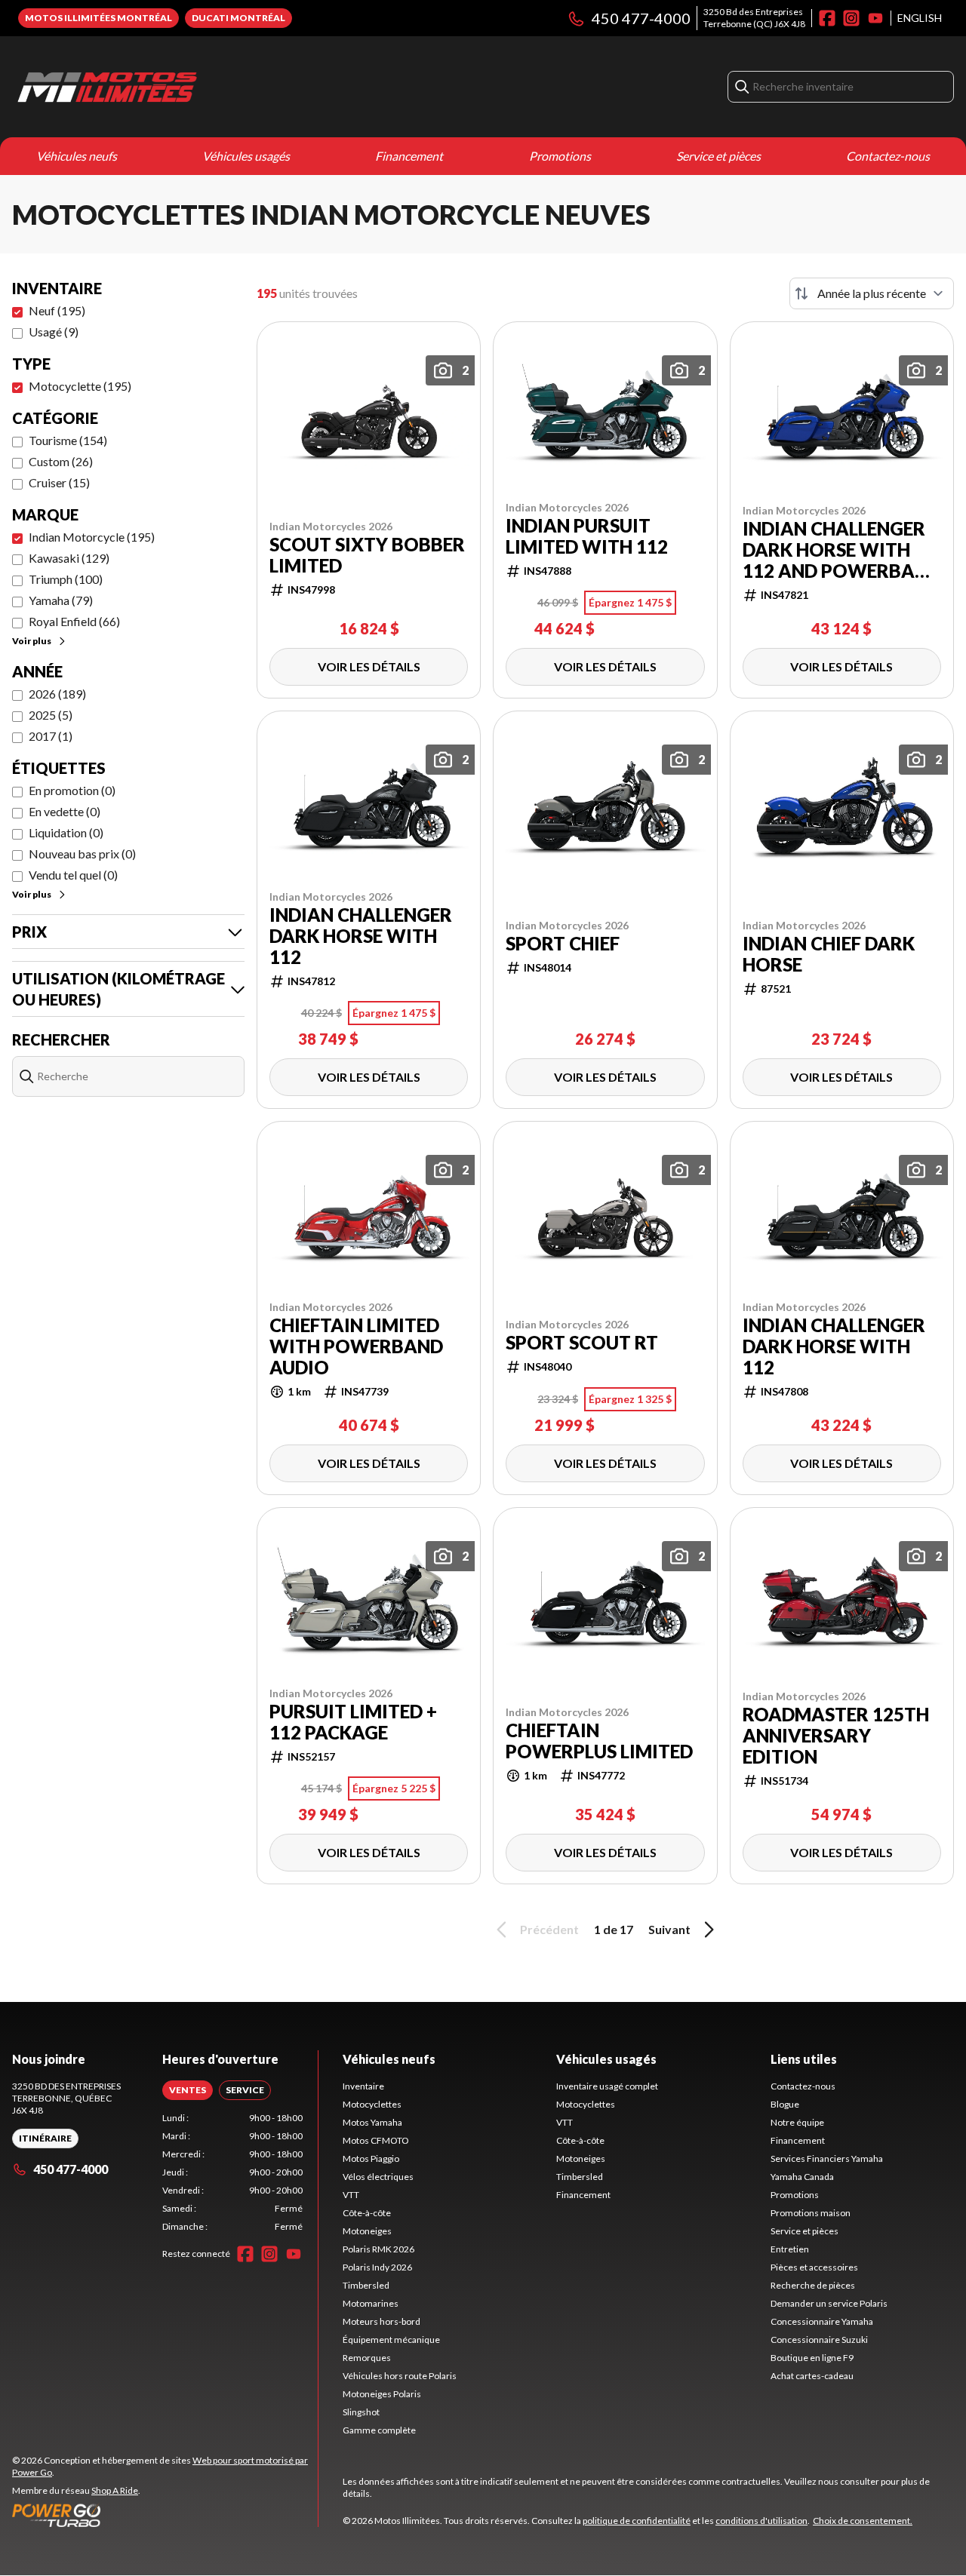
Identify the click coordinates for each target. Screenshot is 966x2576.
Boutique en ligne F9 (812, 2358)
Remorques (367, 2358)
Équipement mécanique (391, 2340)
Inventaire (363, 2086)
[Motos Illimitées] (201, 87)
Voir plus (32, 641)
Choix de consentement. (863, 2521)
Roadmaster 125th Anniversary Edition (836, 1736)
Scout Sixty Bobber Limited (367, 555)
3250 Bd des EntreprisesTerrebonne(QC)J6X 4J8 (754, 18)
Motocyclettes (372, 2104)
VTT (351, 2195)
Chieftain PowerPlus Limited (599, 1741)
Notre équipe (797, 2122)
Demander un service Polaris (829, 2303)
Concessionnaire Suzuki (819, 2340)
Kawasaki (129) (69, 558)
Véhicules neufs (77, 156)
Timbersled (366, 2285)
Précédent (549, 1929)
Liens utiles (804, 2059)
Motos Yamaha (372, 2122)
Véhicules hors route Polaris (400, 2376)
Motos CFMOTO (376, 2140)
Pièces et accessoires (814, 2267)
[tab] (188, 2090)
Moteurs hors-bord (381, 2321)
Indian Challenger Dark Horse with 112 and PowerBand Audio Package (841, 550)
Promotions (560, 156)
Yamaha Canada (802, 2177)
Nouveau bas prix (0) (82, 854)
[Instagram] (851, 18)
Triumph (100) (66, 579)
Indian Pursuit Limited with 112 (587, 536)
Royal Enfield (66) (74, 621)
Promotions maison (811, 2213)
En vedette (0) (65, 811)
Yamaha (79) (61, 600)
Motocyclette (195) (80, 386)
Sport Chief (563, 944)
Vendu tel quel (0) (73, 875)
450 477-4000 (641, 18)
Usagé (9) (54, 332)
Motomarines (371, 2303)
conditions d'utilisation (761, 2521)
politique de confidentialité (637, 2521)
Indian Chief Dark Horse (829, 954)
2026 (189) (57, 694)
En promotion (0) (72, 790)
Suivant (669, 1929)
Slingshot (361, 2412)
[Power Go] (165, 2515)
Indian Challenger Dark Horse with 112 (361, 936)
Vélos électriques (378, 2177)
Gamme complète (379, 2430)
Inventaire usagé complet (607, 2086)
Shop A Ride (115, 2490)
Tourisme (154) (68, 440)
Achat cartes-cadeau (812, 2376)
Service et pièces (718, 156)
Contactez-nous (888, 156)
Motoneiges (367, 2231)
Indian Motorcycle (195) (92, 537)
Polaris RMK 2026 (378, 2249)
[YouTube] (875, 18)
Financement (409, 156)
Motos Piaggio (371, 2158)
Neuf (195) (57, 310)
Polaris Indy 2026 (377, 2267)
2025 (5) (51, 715)
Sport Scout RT (582, 1343)
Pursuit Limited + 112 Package (353, 1722)
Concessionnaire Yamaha (822, 2321)
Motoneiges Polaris (382, 2394)
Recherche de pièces (813, 2285)
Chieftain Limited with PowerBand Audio (356, 1346)
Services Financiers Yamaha (827, 2158)
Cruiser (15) (59, 482)
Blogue (785, 2104)
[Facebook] (827, 18)
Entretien (790, 2249)
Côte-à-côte (367, 2213)
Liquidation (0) (66, 832)
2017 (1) (51, 736)
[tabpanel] (233, 2172)
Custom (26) (61, 461)
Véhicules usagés (246, 156)
